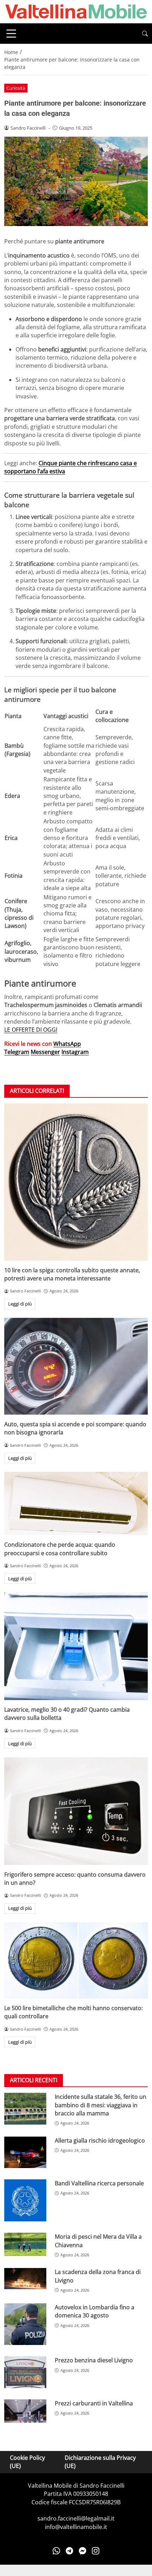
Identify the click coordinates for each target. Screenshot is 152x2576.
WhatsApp (67, 1044)
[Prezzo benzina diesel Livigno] (25, 2372)
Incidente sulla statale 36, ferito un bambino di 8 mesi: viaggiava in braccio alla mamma (101, 2105)
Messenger (45, 1052)
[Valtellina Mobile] (76, 11)
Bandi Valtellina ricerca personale (99, 2183)
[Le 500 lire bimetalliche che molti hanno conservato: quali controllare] (76, 1960)
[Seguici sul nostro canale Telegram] (69, 2551)
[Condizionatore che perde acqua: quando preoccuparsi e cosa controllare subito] (76, 1503)
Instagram (75, 1052)
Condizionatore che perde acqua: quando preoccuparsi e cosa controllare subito (60, 1549)
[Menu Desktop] (11, 34)
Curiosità (16, 88)
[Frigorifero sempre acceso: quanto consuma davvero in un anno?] (76, 1811)
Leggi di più (20, 1304)
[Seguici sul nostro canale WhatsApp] (56, 2551)
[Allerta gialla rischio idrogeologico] (25, 2152)
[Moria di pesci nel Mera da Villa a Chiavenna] (25, 2244)
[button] (145, 34)
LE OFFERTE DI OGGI (31, 1030)
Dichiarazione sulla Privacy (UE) (100, 2462)
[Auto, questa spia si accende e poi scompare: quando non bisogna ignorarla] (76, 1366)
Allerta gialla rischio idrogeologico (100, 2140)
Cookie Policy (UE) (27, 2462)
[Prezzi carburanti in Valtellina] (25, 2411)
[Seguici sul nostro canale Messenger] (83, 2551)
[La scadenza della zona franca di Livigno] (25, 2278)
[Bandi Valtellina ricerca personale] (25, 2200)
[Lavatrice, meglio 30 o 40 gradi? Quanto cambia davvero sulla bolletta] (76, 1646)
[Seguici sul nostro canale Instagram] (96, 2551)
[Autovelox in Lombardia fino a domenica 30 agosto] (25, 2324)
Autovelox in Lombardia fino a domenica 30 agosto (95, 2311)
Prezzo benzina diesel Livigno (94, 2360)
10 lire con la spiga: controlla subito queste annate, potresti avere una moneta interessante (72, 1274)
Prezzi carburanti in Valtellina (94, 2403)
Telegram (17, 1052)
